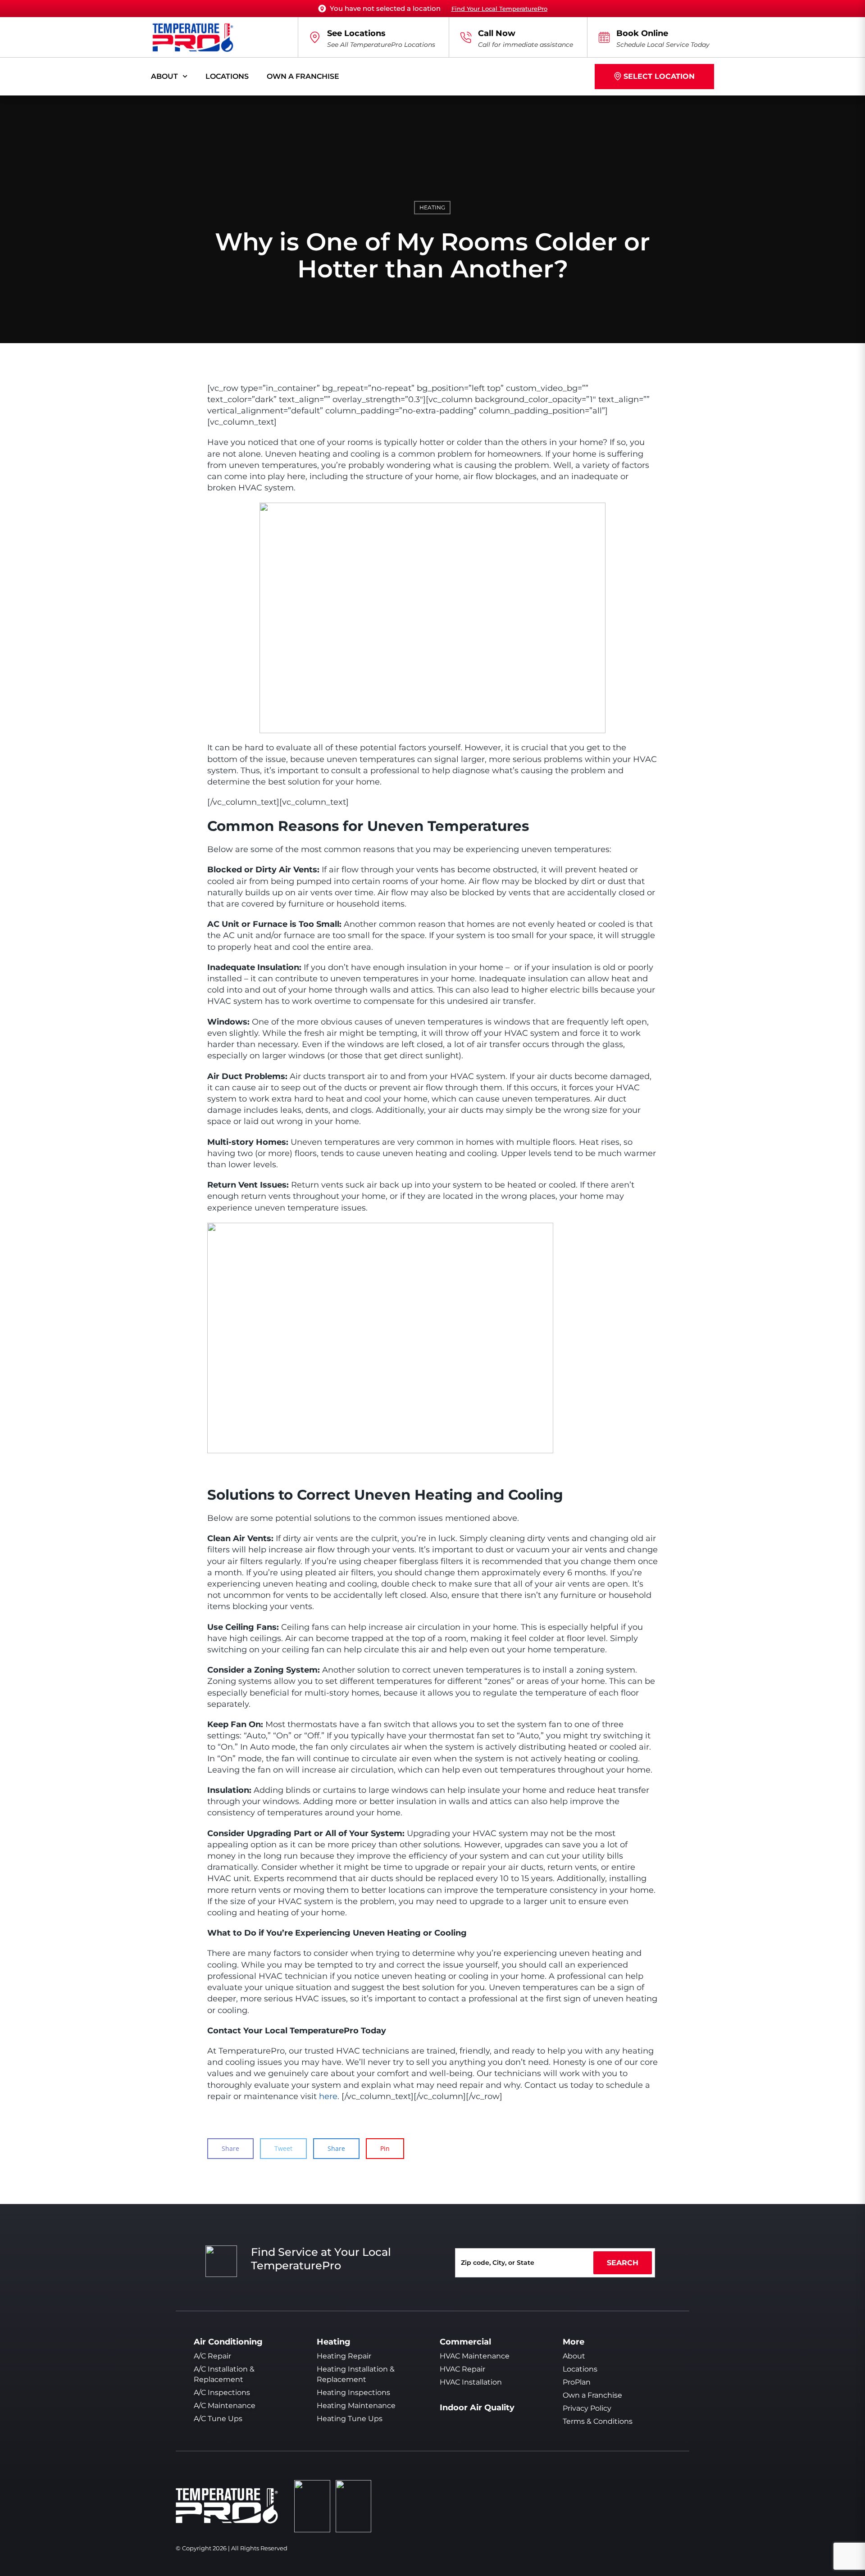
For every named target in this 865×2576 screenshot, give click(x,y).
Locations (227, 76)
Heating (432, 207)
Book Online (642, 33)
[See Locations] (315, 37)
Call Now (497, 33)
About (164, 76)
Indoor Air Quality (477, 2408)
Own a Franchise (303, 76)
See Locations (356, 33)
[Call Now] (466, 37)
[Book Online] (604, 37)
